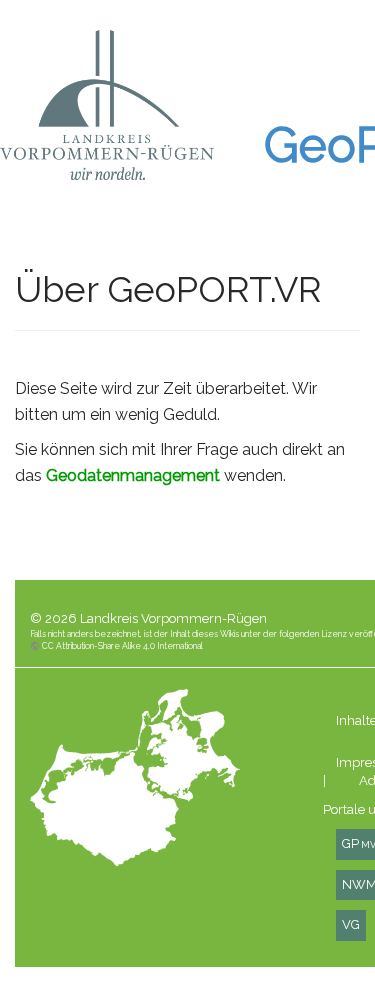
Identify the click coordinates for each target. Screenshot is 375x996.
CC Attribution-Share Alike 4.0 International (122, 646)
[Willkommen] (107, 105)
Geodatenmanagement (133, 475)
